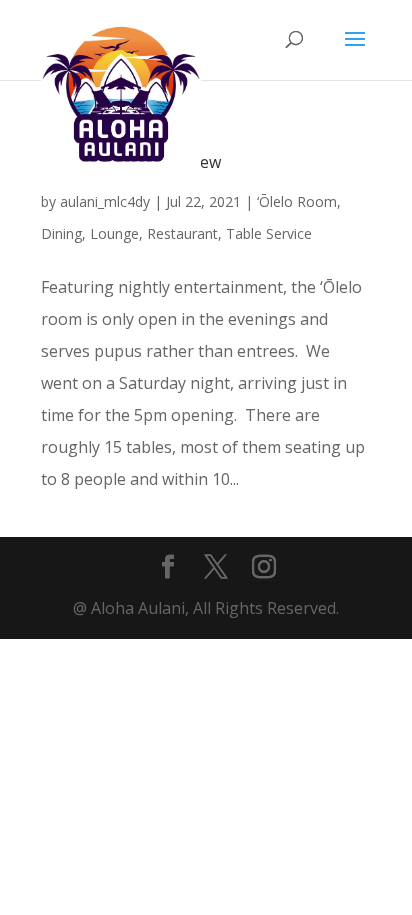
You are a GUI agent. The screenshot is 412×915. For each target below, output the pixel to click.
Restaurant (182, 233)
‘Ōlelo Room (297, 201)
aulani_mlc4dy (105, 201)
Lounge (114, 233)
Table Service (269, 233)
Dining (61, 233)
